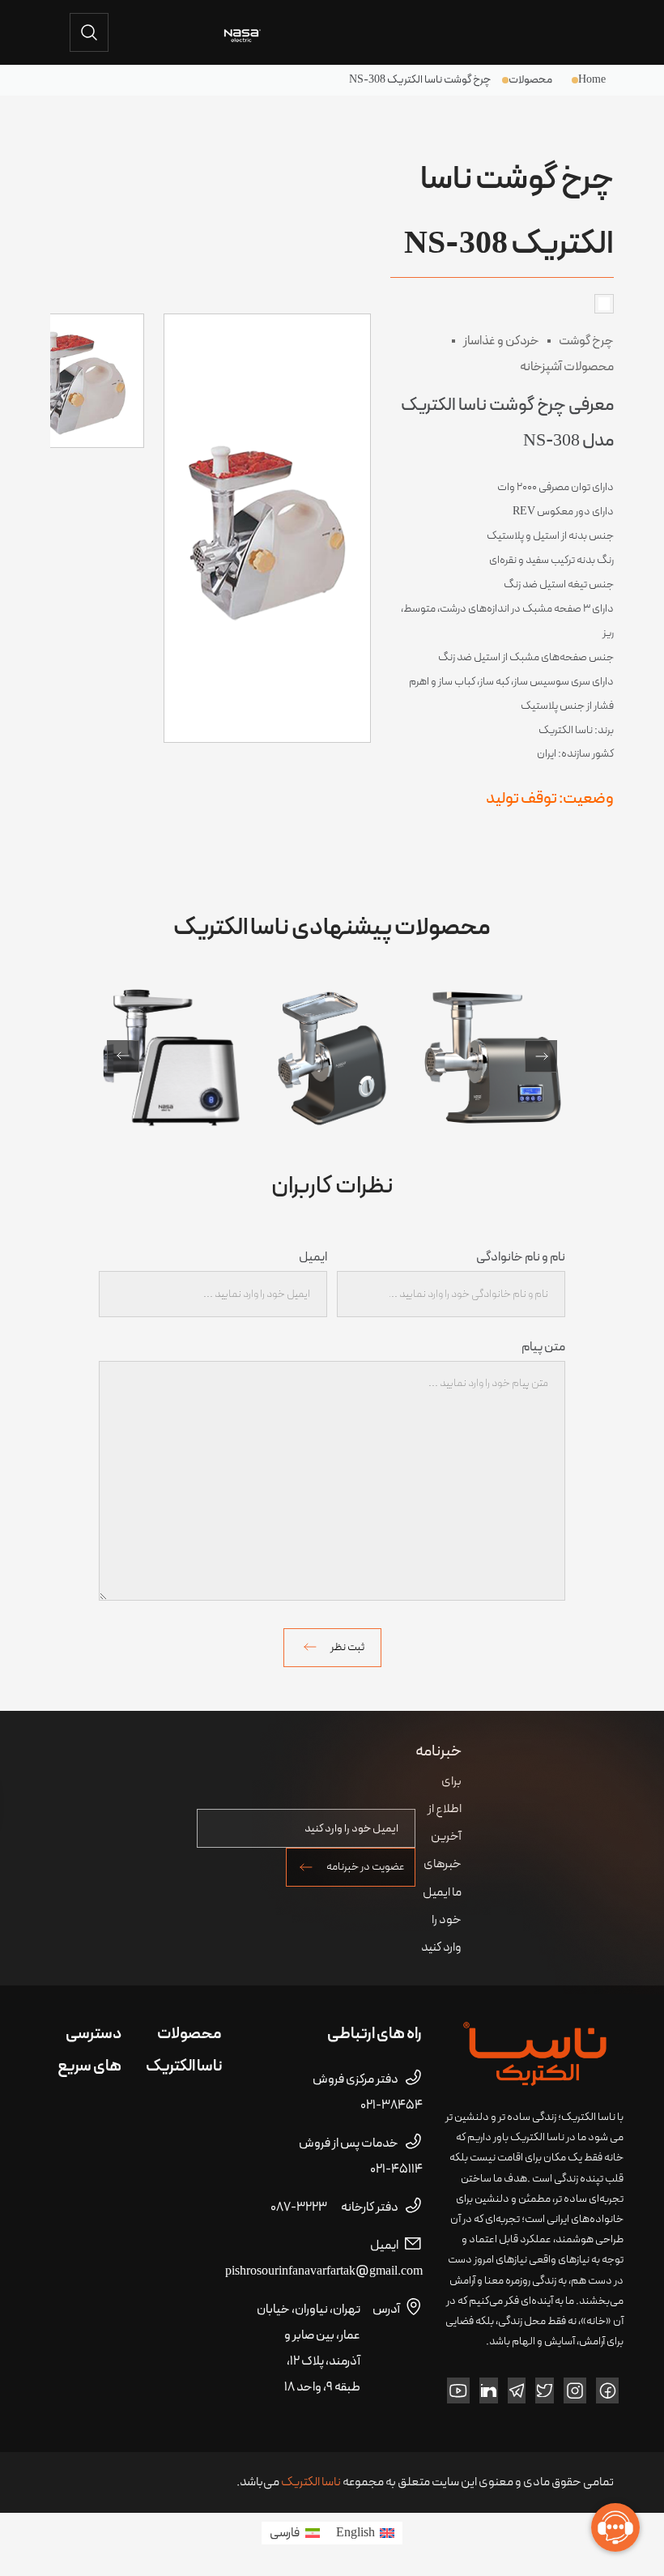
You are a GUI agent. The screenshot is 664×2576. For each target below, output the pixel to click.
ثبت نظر (347, 1647)
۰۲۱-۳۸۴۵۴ (368, 2092)
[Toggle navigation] (591, 32)
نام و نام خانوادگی (521, 1257)
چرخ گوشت (586, 341)
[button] (123, 1056)
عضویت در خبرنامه (366, 1867)
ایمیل (313, 1257)
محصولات (530, 80)
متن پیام (543, 1347)
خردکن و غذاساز (501, 341)
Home (592, 80)
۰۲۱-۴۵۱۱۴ (361, 2156)
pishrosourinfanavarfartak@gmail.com (324, 2258)
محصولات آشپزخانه (567, 367)
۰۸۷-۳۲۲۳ (334, 2207)
